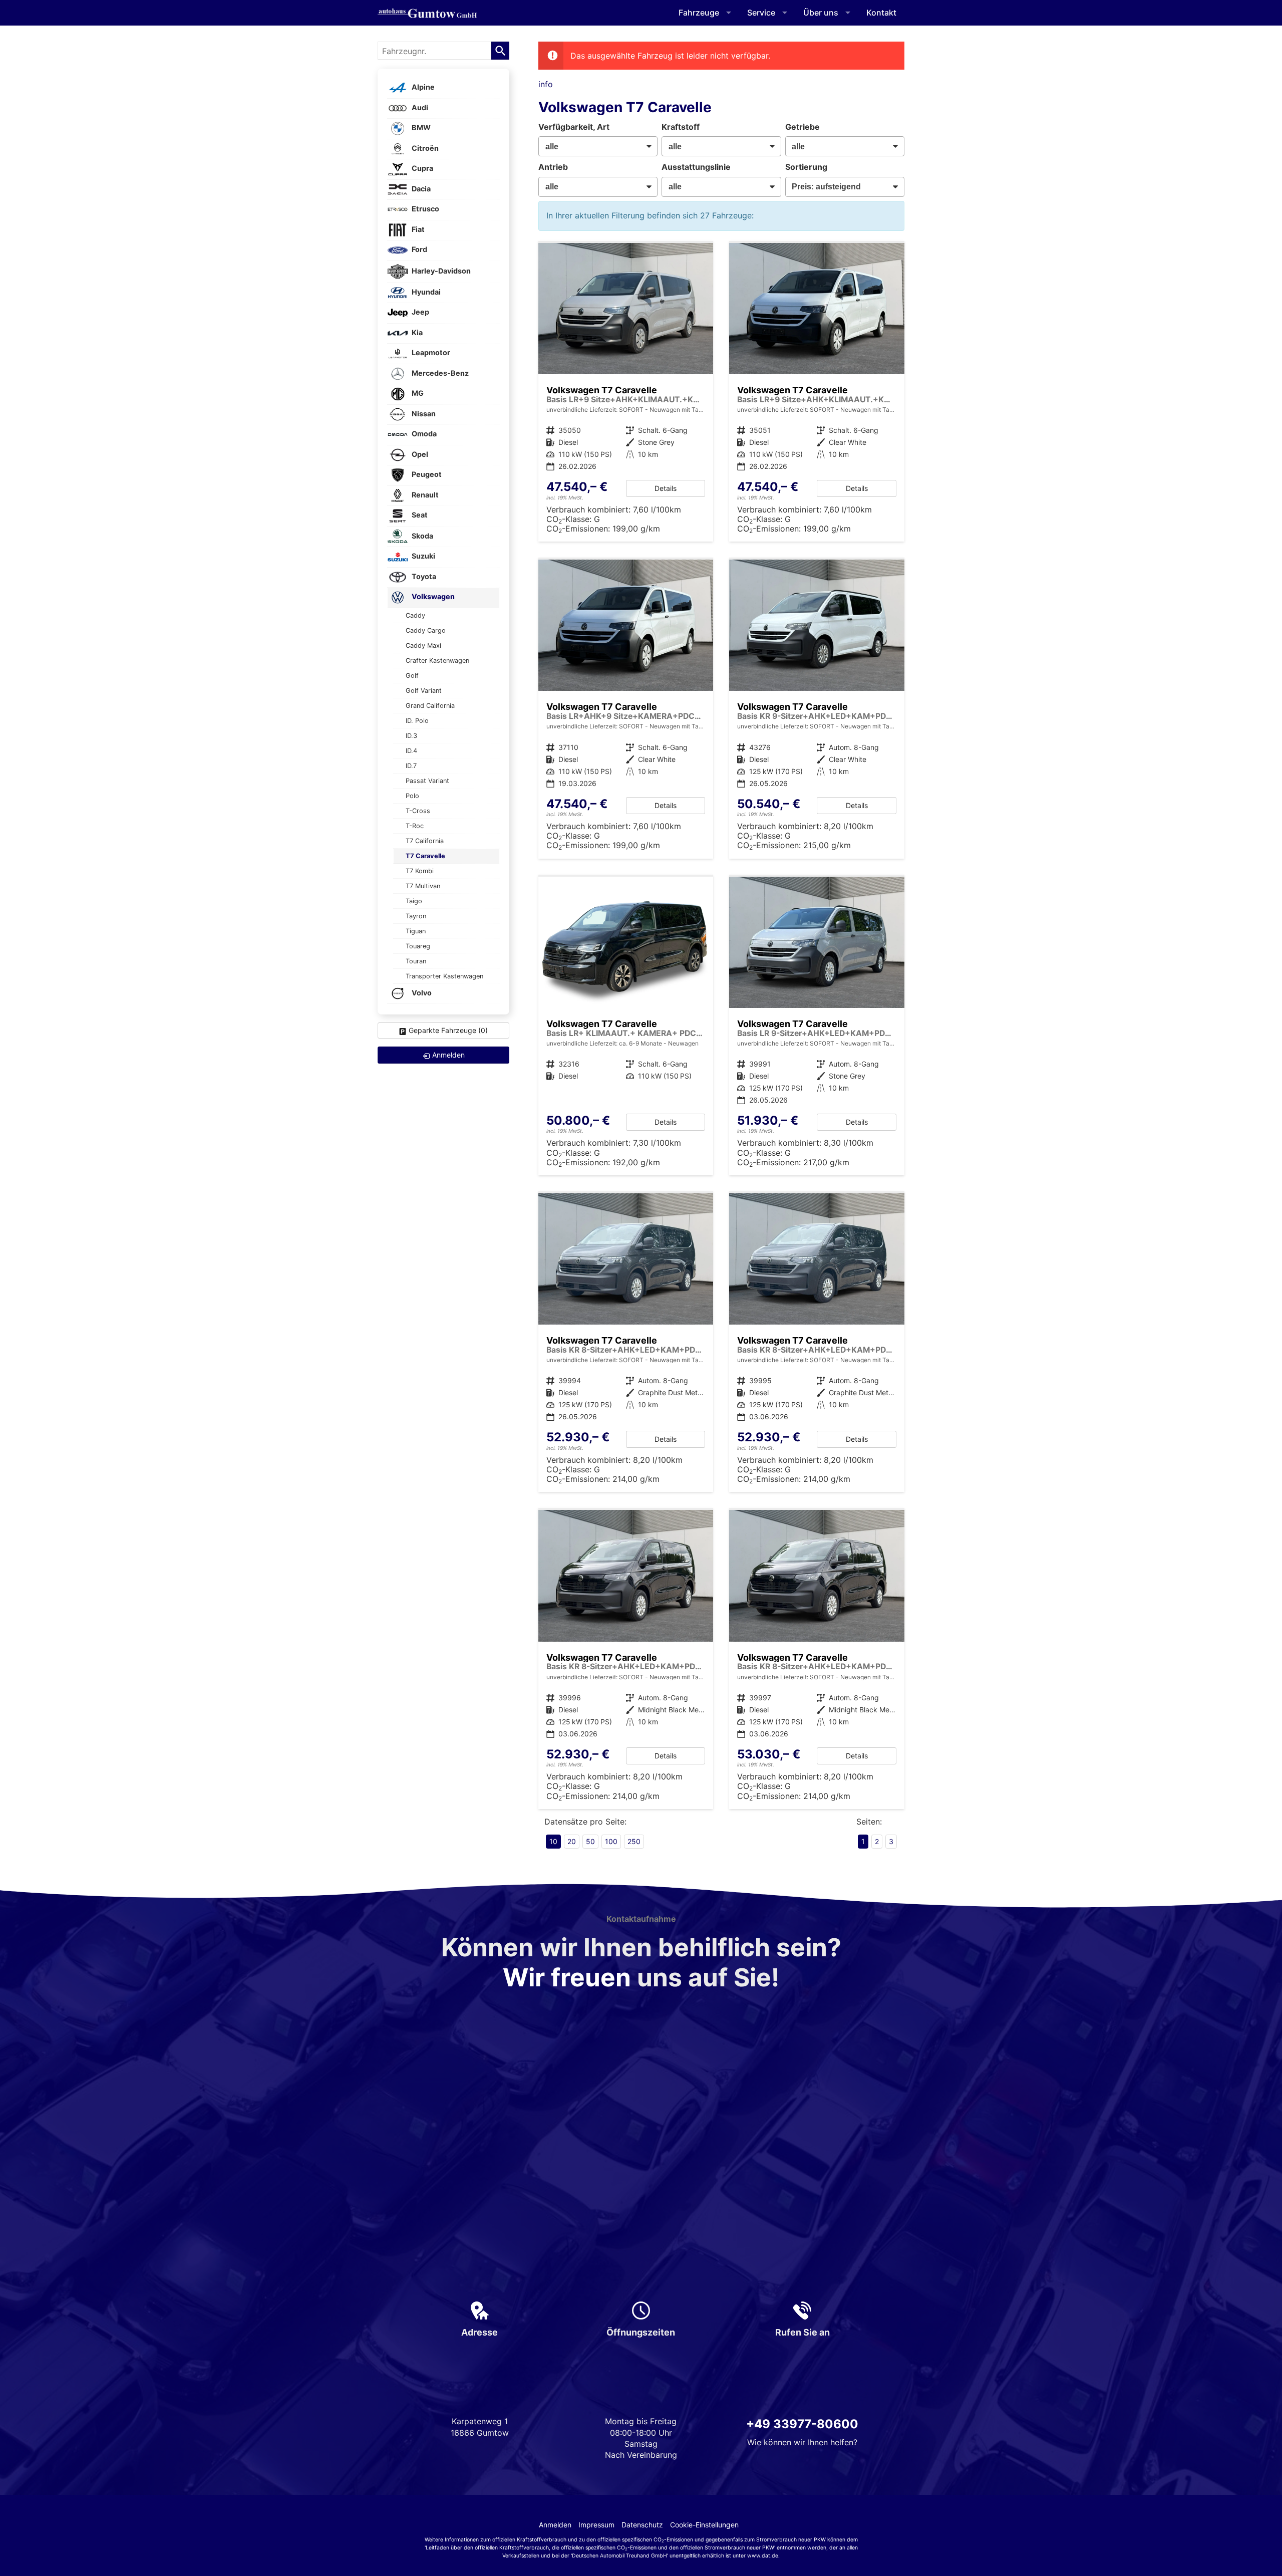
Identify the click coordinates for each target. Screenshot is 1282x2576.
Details (666, 488)
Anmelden (555, 2525)
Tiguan (416, 931)
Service (761, 13)
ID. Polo (417, 721)
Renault (424, 495)
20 (572, 1841)
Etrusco (425, 209)
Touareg (418, 946)
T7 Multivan (423, 886)
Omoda (423, 434)
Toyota (423, 576)
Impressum (596, 2525)
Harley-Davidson (440, 271)
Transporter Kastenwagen (444, 976)
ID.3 (411, 736)
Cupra (422, 169)
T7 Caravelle (425, 856)
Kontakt (881, 13)
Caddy (415, 615)
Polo (412, 796)
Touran (416, 961)
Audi (419, 107)
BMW (420, 128)
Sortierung (806, 167)
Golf (412, 676)
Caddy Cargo (426, 630)
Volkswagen (432, 597)
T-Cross (418, 811)
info (546, 84)
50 (590, 1841)
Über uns (821, 13)
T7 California (425, 841)
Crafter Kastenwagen (437, 661)
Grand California (430, 706)
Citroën (424, 148)
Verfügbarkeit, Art (574, 127)
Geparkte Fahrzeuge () (448, 1030)
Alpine (422, 87)
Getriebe (803, 127)
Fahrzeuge (699, 13)
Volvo (421, 993)
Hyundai (425, 292)
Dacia (420, 189)
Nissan (423, 414)
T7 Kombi (420, 871)
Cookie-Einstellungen (704, 2525)
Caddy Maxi (423, 646)
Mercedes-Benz (439, 373)
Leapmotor (430, 353)
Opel (419, 454)
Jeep (420, 312)
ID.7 (411, 766)
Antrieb (553, 167)
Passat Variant (427, 781)
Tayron (416, 916)
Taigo (414, 901)
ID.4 (411, 751)
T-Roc (415, 826)
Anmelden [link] (448, 1055)
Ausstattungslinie (696, 167)
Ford (419, 250)
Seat (419, 515)
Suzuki (423, 556)
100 (611, 1841)
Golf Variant (424, 691)
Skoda (422, 536)
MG (417, 394)
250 (634, 1841)
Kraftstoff (681, 127)
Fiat (417, 229)
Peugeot (426, 475)
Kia (416, 332)
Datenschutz (642, 2525)
